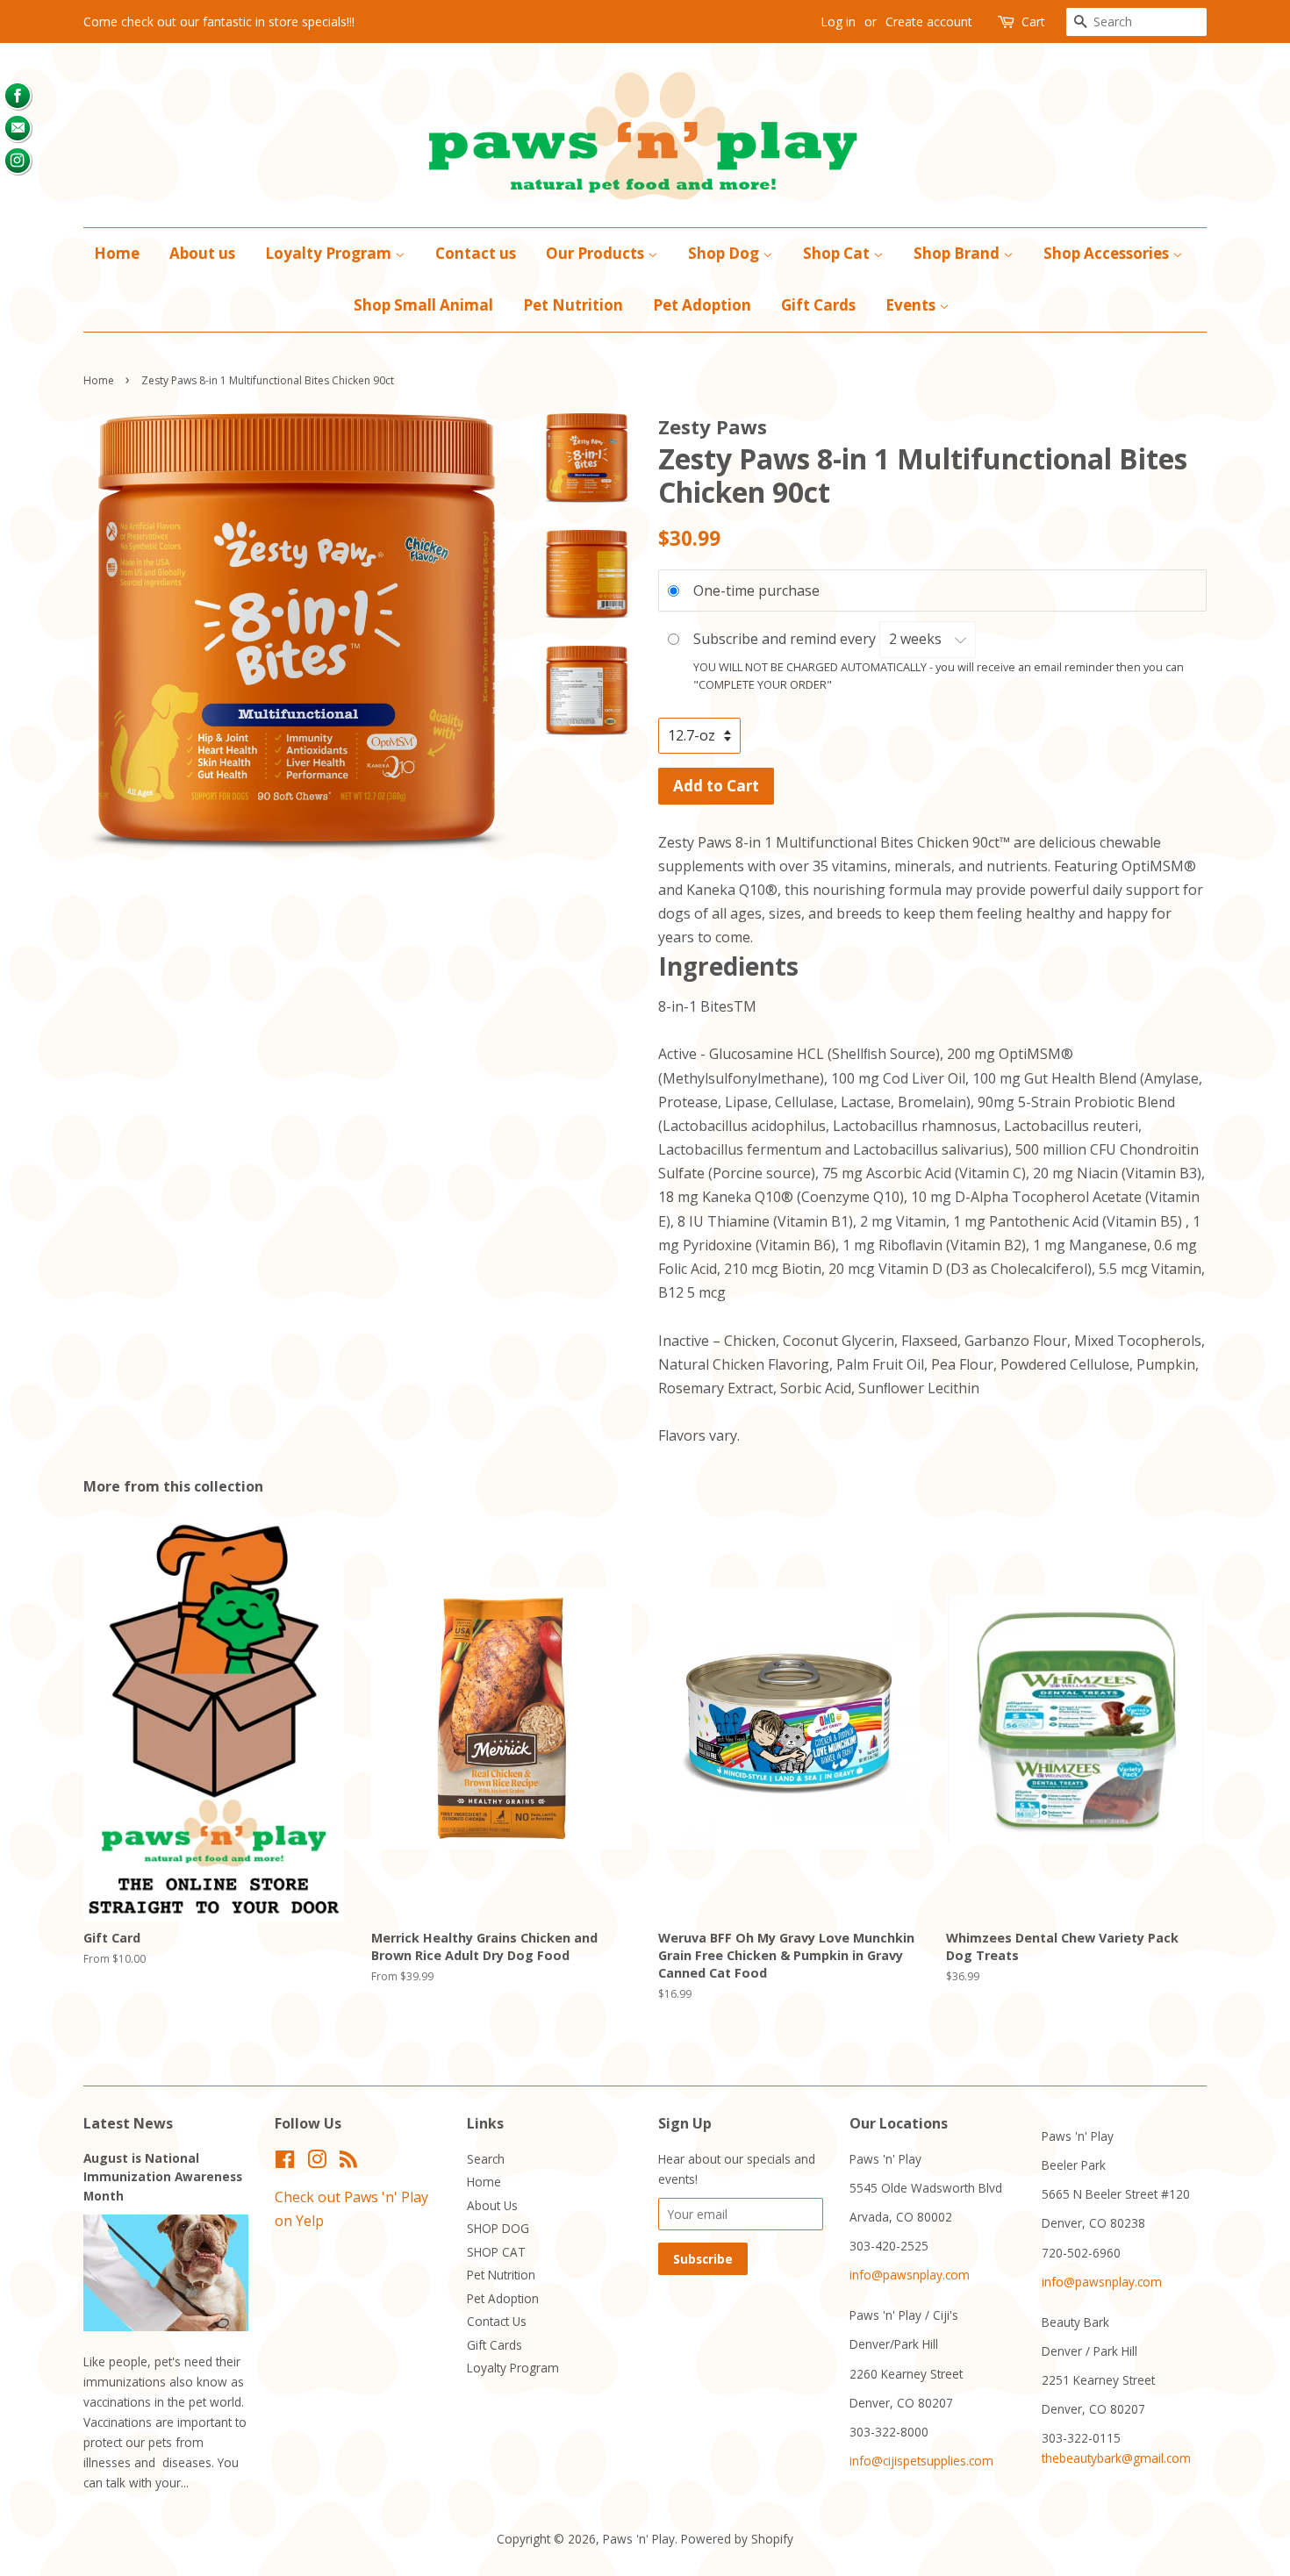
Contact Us (497, 2321)
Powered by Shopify (737, 2539)
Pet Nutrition (573, 305)
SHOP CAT (496, 2252)
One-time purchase (756, 590)
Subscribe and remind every (786, 639)
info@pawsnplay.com (910, 2275)
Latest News (128, 2123)
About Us (492, 2205)
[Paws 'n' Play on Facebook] (285, 2162)
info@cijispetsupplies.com (921, 2461)
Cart (1033, 21)
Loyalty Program (330, 253)
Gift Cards (818, 305)
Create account (929, 21)
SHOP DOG (498, 2228)
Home (117, 253)
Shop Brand (958, 253)
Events (912, 305)
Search (486, 2159)
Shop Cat (838, 253)
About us (202, 253)
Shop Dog (725, 253)
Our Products (597, 253)
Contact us (476, 253)
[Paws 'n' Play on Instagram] (317, 2162)
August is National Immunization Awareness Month (163, 2177)
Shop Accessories (1108, 253)
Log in (838, 21)
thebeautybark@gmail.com (1116, 2458)
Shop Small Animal (423, 305)
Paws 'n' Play (639, 2539)
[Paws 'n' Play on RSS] (348, 2162)
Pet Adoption (702, 305)
